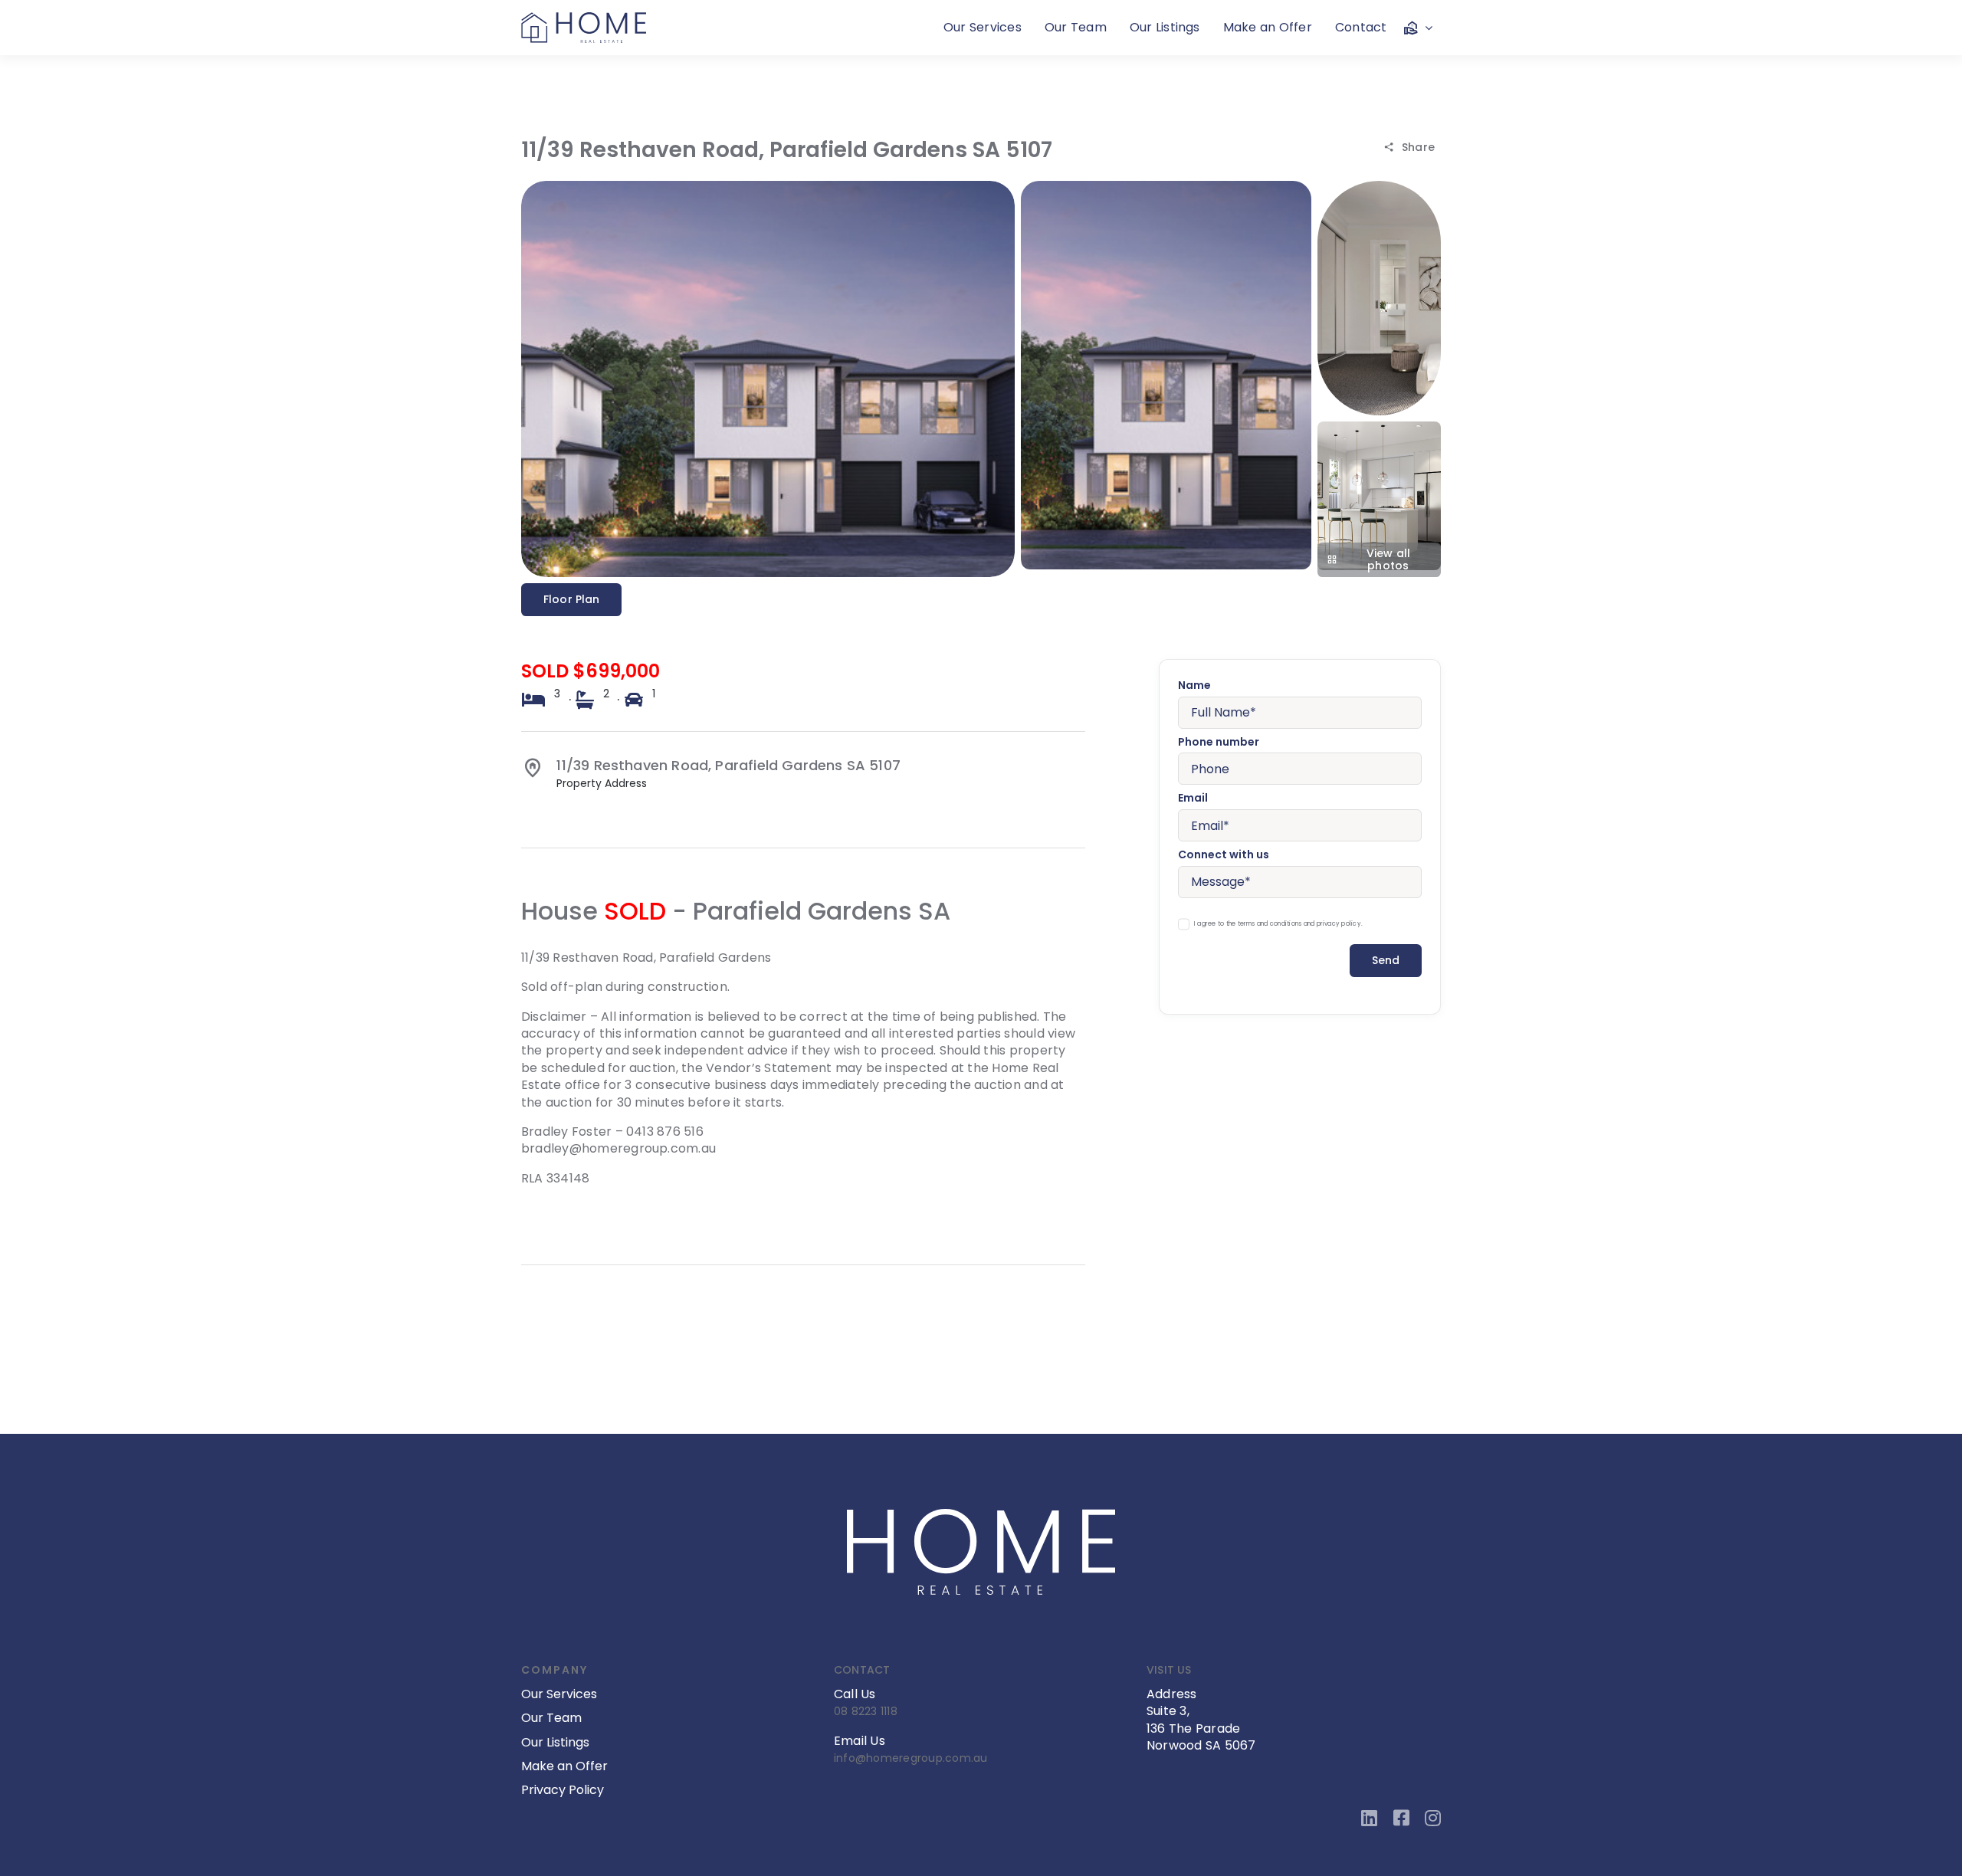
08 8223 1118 (866, 1711)
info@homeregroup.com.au (911, 1758)
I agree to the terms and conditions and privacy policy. (1278, 924)
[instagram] (1433, 1818)
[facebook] (1401, 1818)
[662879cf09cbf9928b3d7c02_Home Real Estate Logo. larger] (584, 18)
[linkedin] (1369, 1818)
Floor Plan (571, 599)
